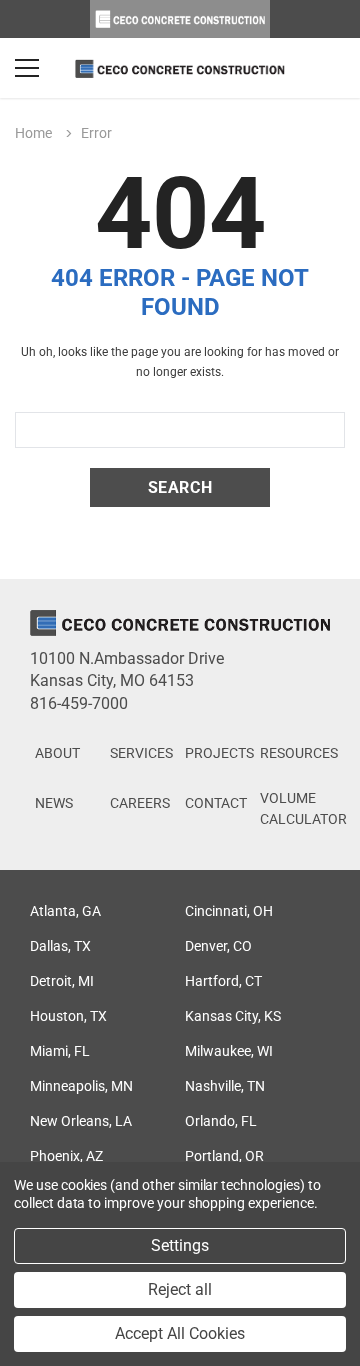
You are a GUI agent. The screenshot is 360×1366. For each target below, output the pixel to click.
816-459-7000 (79, 703)
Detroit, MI (62, 981)
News (54, 803)
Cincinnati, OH (229, 911)
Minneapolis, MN (81, 1086)
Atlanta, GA (65, 911)
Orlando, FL (221, 1121)
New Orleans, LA (81, 1121)
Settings (180, 1245)
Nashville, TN (225, 1086)
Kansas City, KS (233, 1016)
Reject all (180, 1289)
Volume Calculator (303, 808)
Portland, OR (224, 1156)
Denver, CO (218, 946)
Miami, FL (60, 1051)
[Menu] (27, 68)
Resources (299, 753)
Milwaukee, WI (229, 1051)
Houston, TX (68, 1016)
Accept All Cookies (180, 1333)
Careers (140, 803)
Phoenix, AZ (66, 1156)
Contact (216, 803)
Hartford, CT (223, 981)
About (57, 753)
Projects (219, 753)
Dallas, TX (60, 946)
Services (141, 753)
